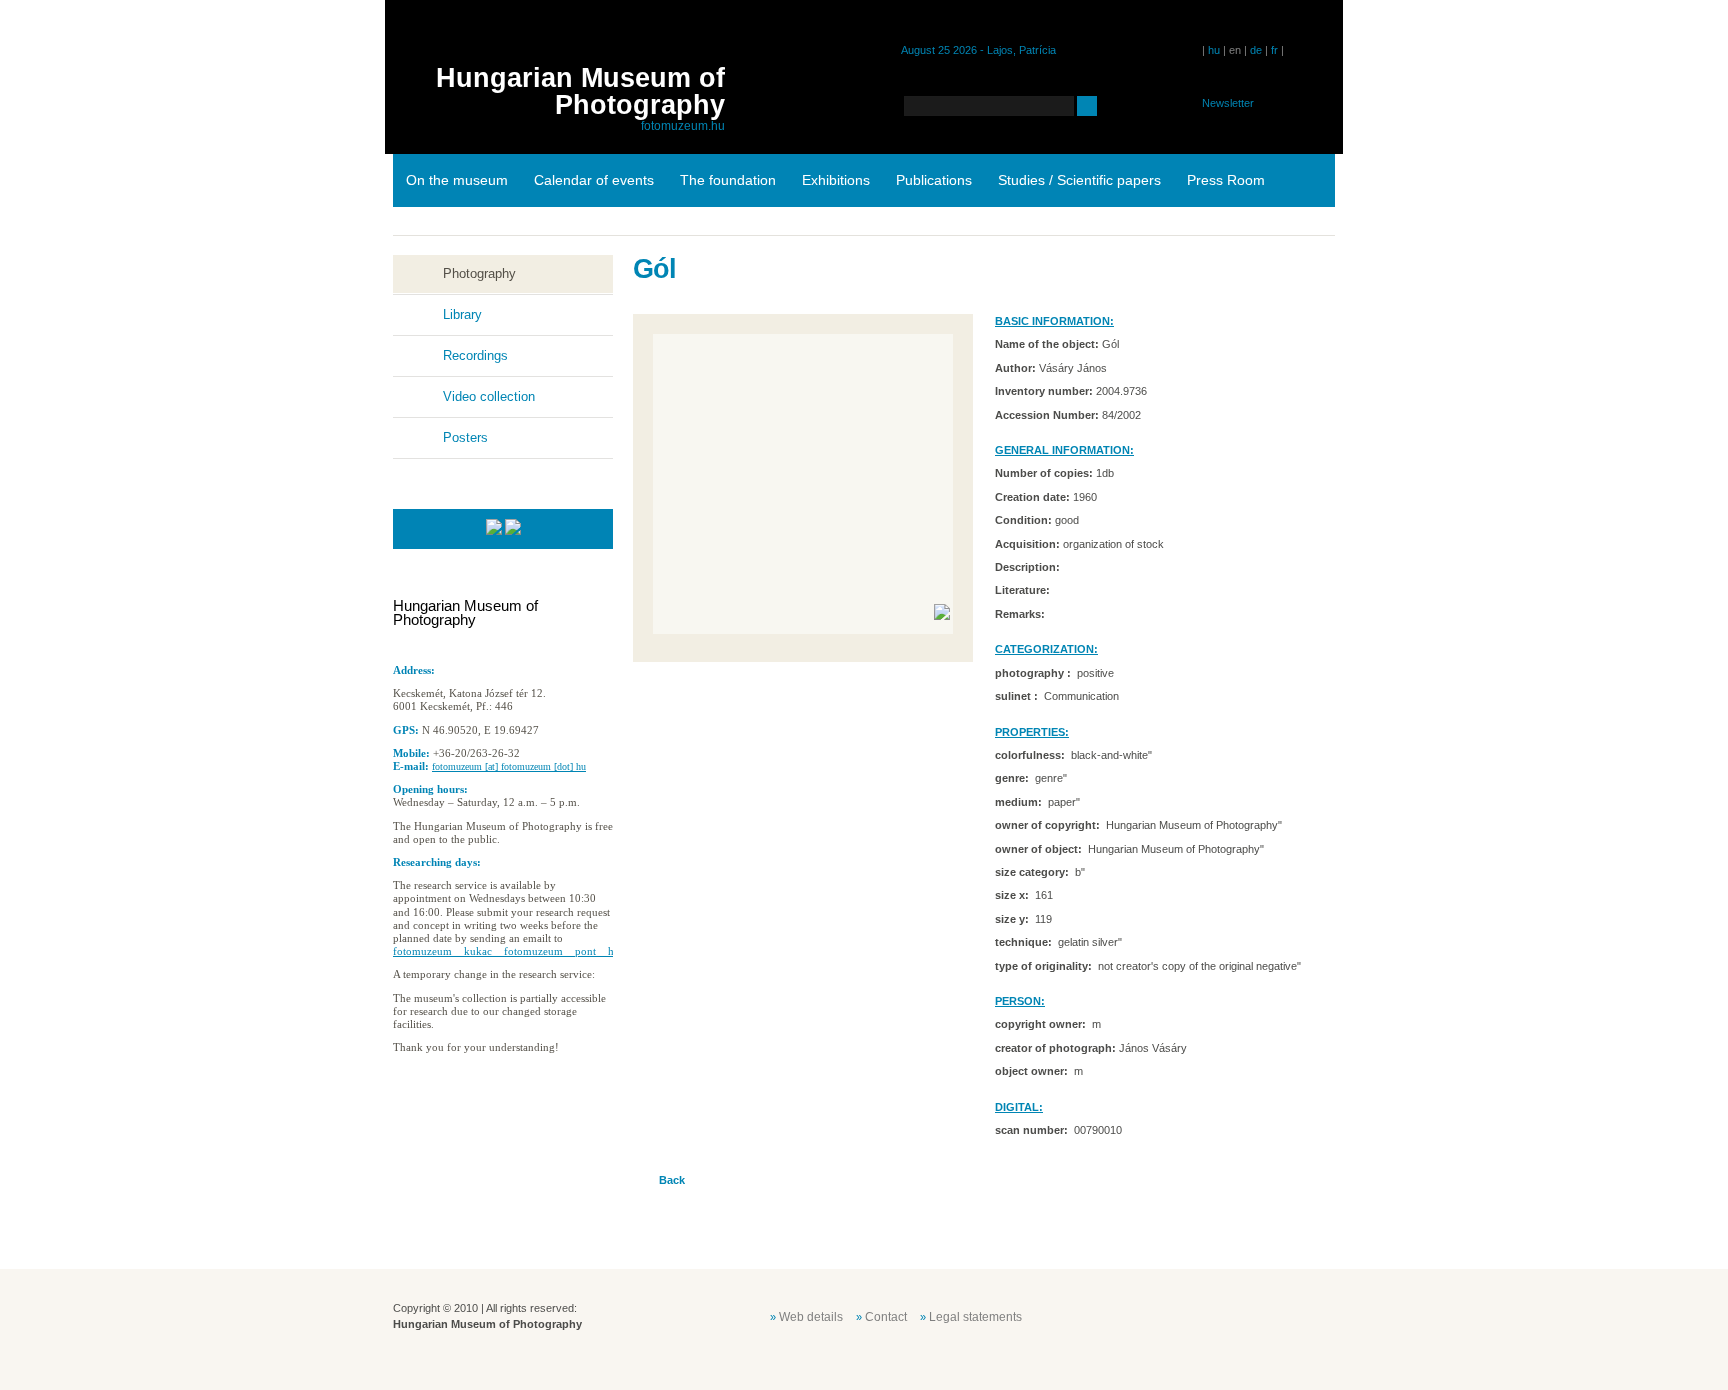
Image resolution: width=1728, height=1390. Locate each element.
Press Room (1226, 180)
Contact (886, 1317)
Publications (934, 180)
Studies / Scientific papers (1079, 180)
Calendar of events (594, 180)
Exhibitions (836, 180)
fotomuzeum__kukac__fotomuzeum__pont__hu (506, 951)
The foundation (728, 180)
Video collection (489, 396)
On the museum (457, 180)
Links (422, 233)
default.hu (1192, 1315)
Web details (811, 1317)
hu (1214, 50)
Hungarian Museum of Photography (580, 91)
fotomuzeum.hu (683, 126)
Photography (479, 273)
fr (1274, 50)
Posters (465, 437)
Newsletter (1228, 103)
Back (672, 1180)
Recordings (475, 355)
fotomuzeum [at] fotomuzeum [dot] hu (509, 766)
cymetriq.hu (1292, 1315)
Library (462, 314)
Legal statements (975, 1317)
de (1256, 50)
